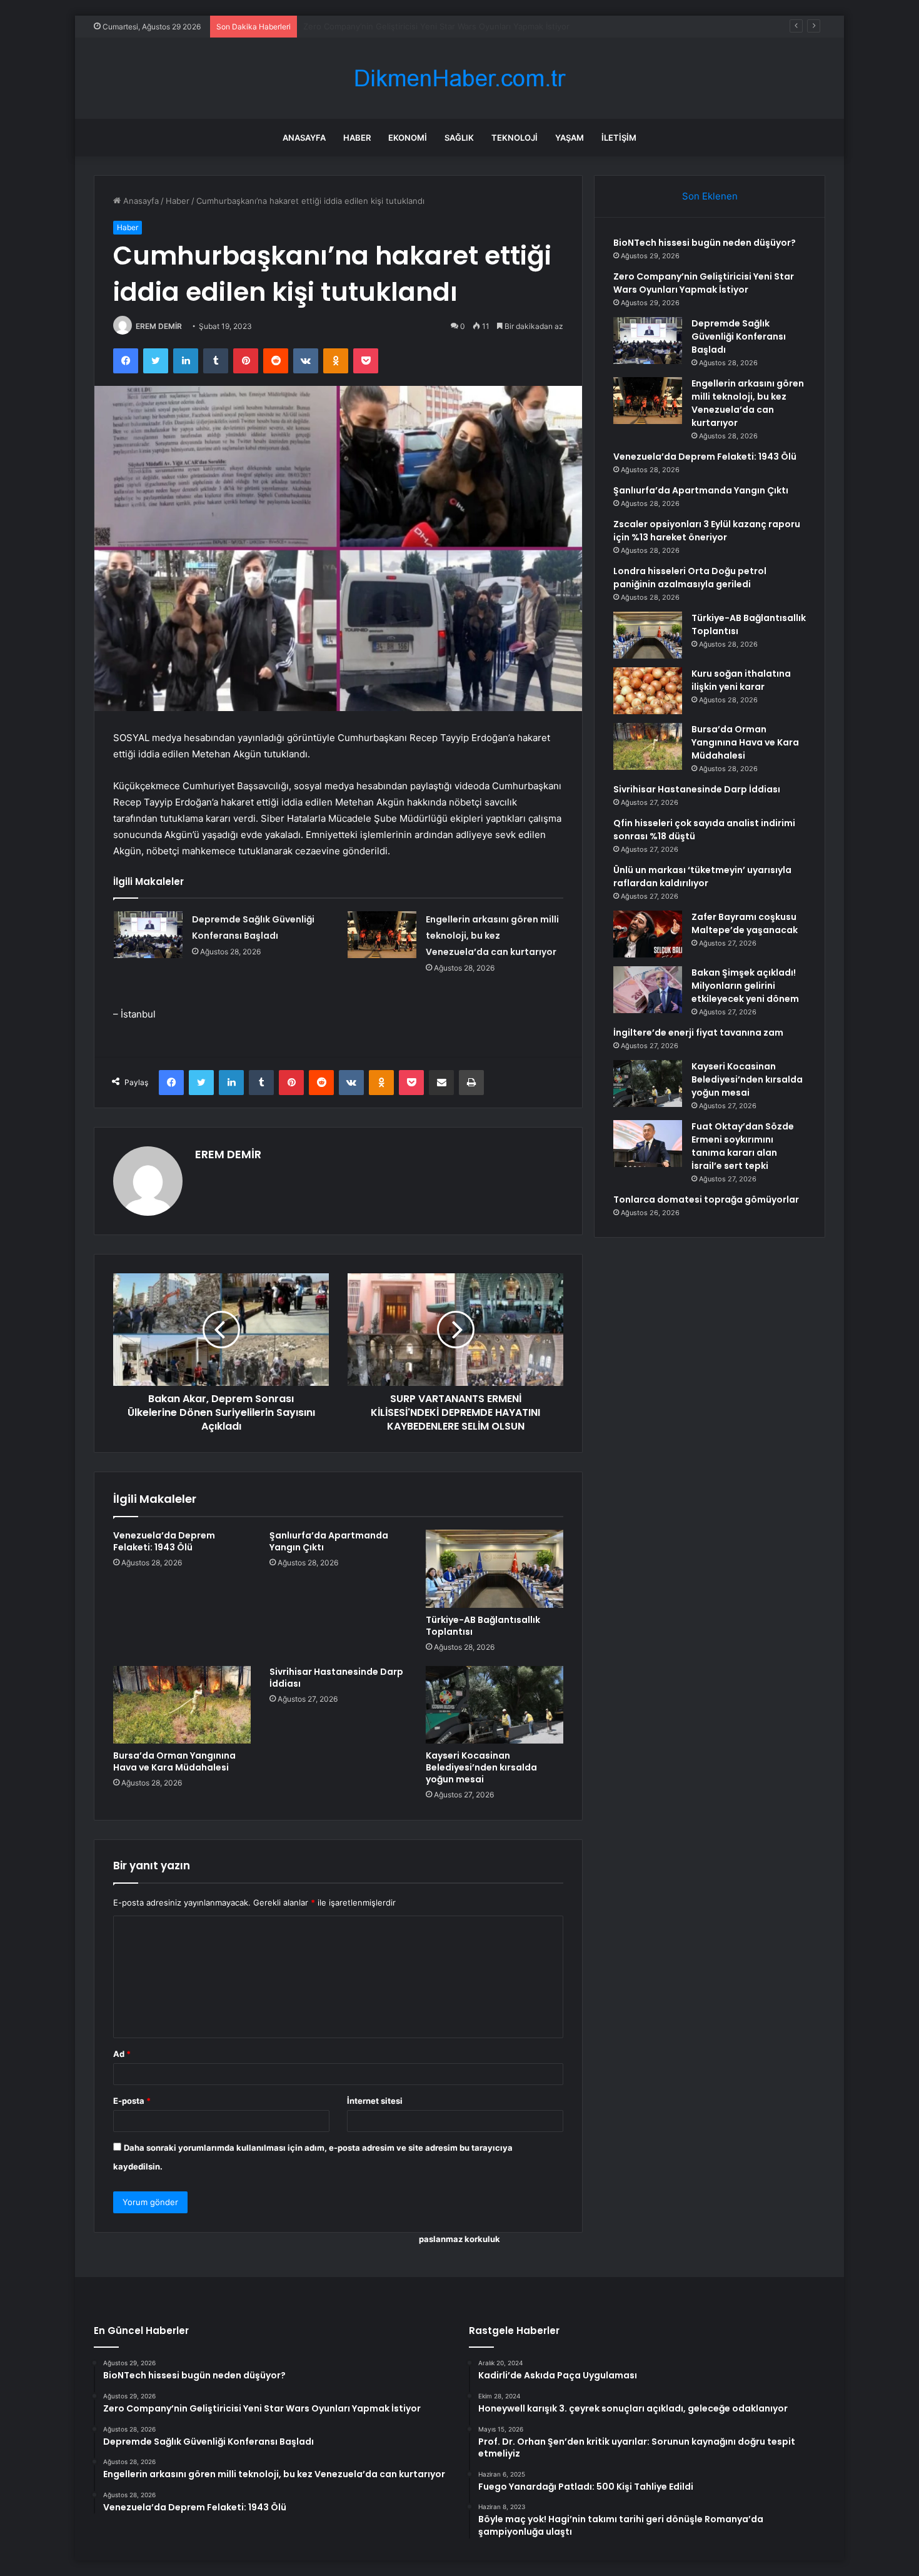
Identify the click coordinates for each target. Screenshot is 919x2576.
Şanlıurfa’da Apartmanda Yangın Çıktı (329, 1541)
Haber (357, 138)
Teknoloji (515, 138)
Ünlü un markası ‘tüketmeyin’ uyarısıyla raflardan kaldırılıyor (702, 876)
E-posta (132, 2101)
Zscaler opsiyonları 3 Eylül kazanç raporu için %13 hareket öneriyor (707, 531)
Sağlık (459, 138)
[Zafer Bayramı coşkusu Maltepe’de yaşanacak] (648, 934)
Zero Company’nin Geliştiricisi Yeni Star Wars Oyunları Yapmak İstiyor (704, 283)
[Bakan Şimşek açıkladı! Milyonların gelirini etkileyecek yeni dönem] (648, 990)
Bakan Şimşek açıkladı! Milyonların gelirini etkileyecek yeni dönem (745, 986)
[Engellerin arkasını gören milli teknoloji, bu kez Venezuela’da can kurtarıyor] (382, 935)
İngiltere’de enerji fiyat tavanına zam (698, 1033)
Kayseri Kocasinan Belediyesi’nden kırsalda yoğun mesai (481, 1767)
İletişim (619, 138)
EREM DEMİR (159, 326)
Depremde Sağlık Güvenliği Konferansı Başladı (392, 26)
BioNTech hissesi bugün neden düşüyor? (705, 243)
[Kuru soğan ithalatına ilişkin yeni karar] (648, 691)
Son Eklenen (710, 196)
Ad (122, 2054)
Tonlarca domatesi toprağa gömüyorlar (706, 1200)
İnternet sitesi (375, 2101)
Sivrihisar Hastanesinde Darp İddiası (336, 1678)
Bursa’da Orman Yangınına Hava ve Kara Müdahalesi (174, 1761)
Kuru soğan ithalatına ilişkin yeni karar (741, 680)
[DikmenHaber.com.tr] (459, 78)
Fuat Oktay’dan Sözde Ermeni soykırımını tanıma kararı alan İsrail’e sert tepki (743, 1146)
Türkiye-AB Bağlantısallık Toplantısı (483, 1626)
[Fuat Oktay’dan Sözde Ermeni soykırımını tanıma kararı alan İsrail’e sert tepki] (648, 1144)
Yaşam (570, 138)
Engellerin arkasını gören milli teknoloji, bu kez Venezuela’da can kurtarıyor (492, 936)
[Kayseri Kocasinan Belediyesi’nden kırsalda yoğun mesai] (495, 1705)
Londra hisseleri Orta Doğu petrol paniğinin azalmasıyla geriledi (690, 578)
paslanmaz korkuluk (459, 2239)
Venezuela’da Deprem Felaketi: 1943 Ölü (164, 1541)
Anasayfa (304, 138)
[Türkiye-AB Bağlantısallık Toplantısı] (495, 1568)
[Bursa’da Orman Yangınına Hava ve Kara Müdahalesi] (182, 1705)
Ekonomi (408, 138)
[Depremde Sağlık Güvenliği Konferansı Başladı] (148, 935)
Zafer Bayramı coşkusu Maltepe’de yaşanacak (745, 923)
